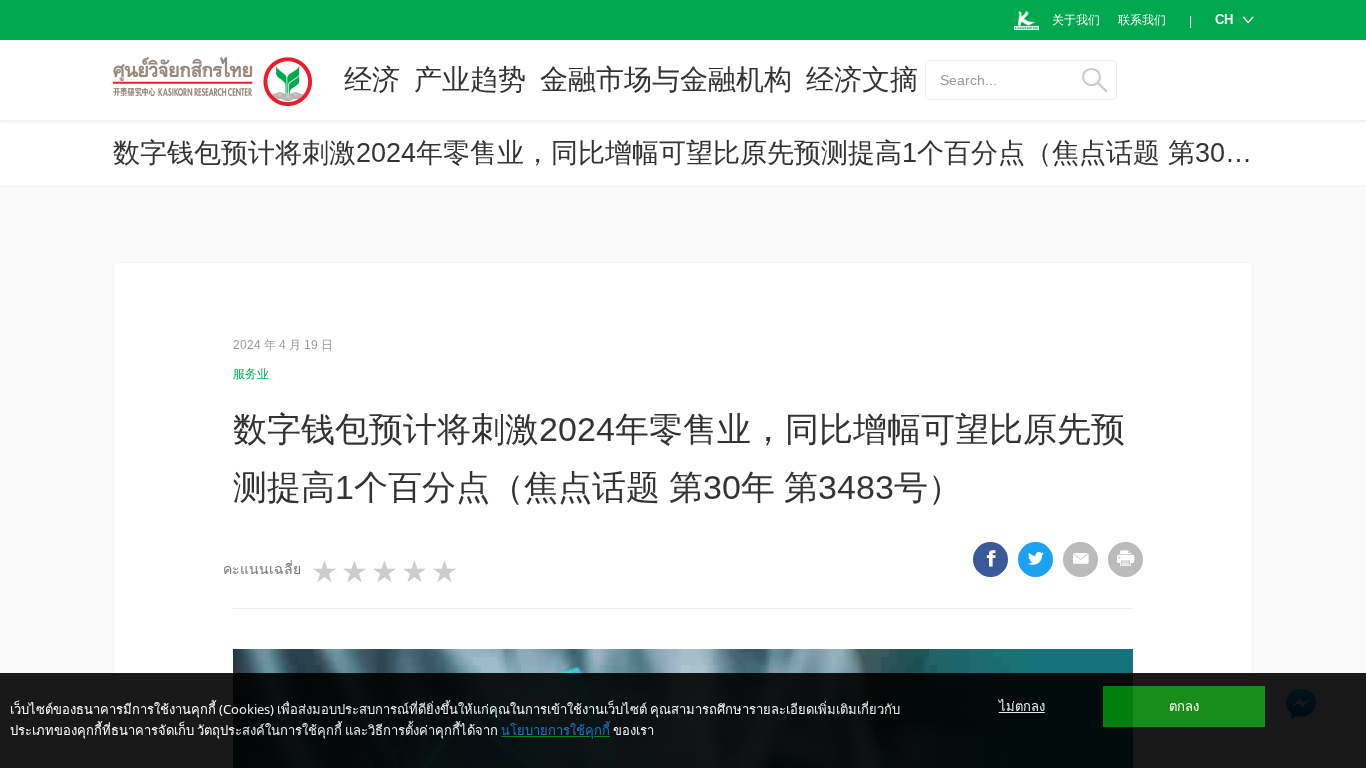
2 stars (356, 572)
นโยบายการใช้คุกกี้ (555, 730)
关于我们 (1076, 20)
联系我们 (1142, 20)
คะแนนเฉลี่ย (262, 569)
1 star (326, 572)
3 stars (386, 572)
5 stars (446, 572)
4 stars (416, 572)
